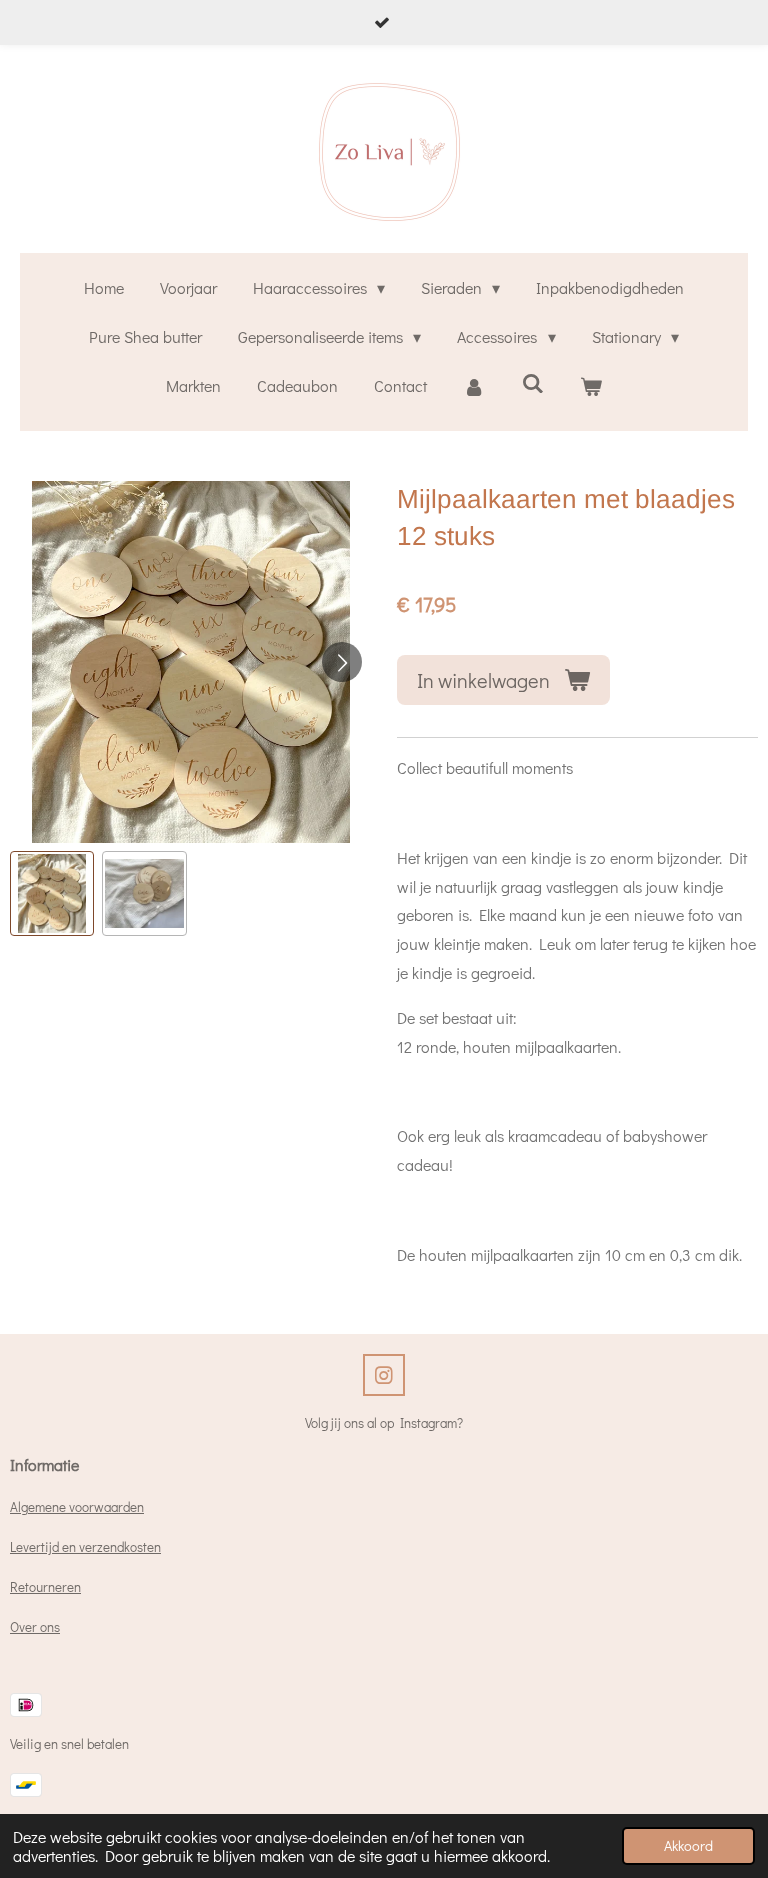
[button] (52, 893)
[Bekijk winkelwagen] (591, 386)
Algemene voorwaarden (77, 1507)
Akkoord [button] (688, 1845)
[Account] (474, 386)
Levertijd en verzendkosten (85, 1547)
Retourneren (45, 1587)
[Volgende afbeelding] (342, 662)
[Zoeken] (532, 382)
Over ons (35, 1627)
